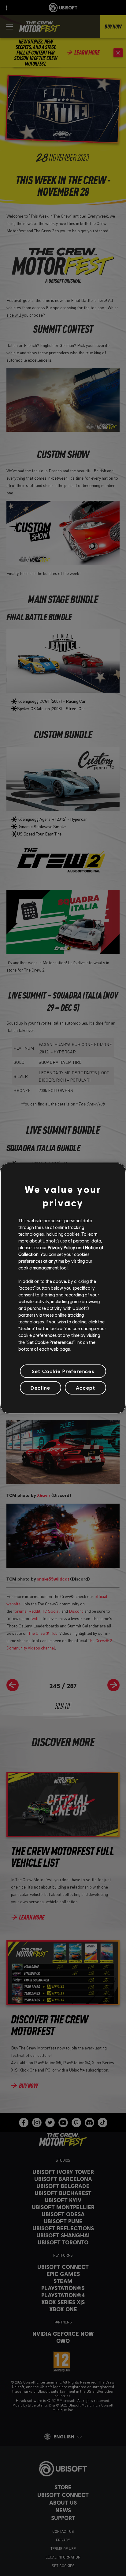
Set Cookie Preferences (63, 1371)
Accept (86, 1388)
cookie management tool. (43, 1268)
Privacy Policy (61, 1247)
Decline (40, 1388)
